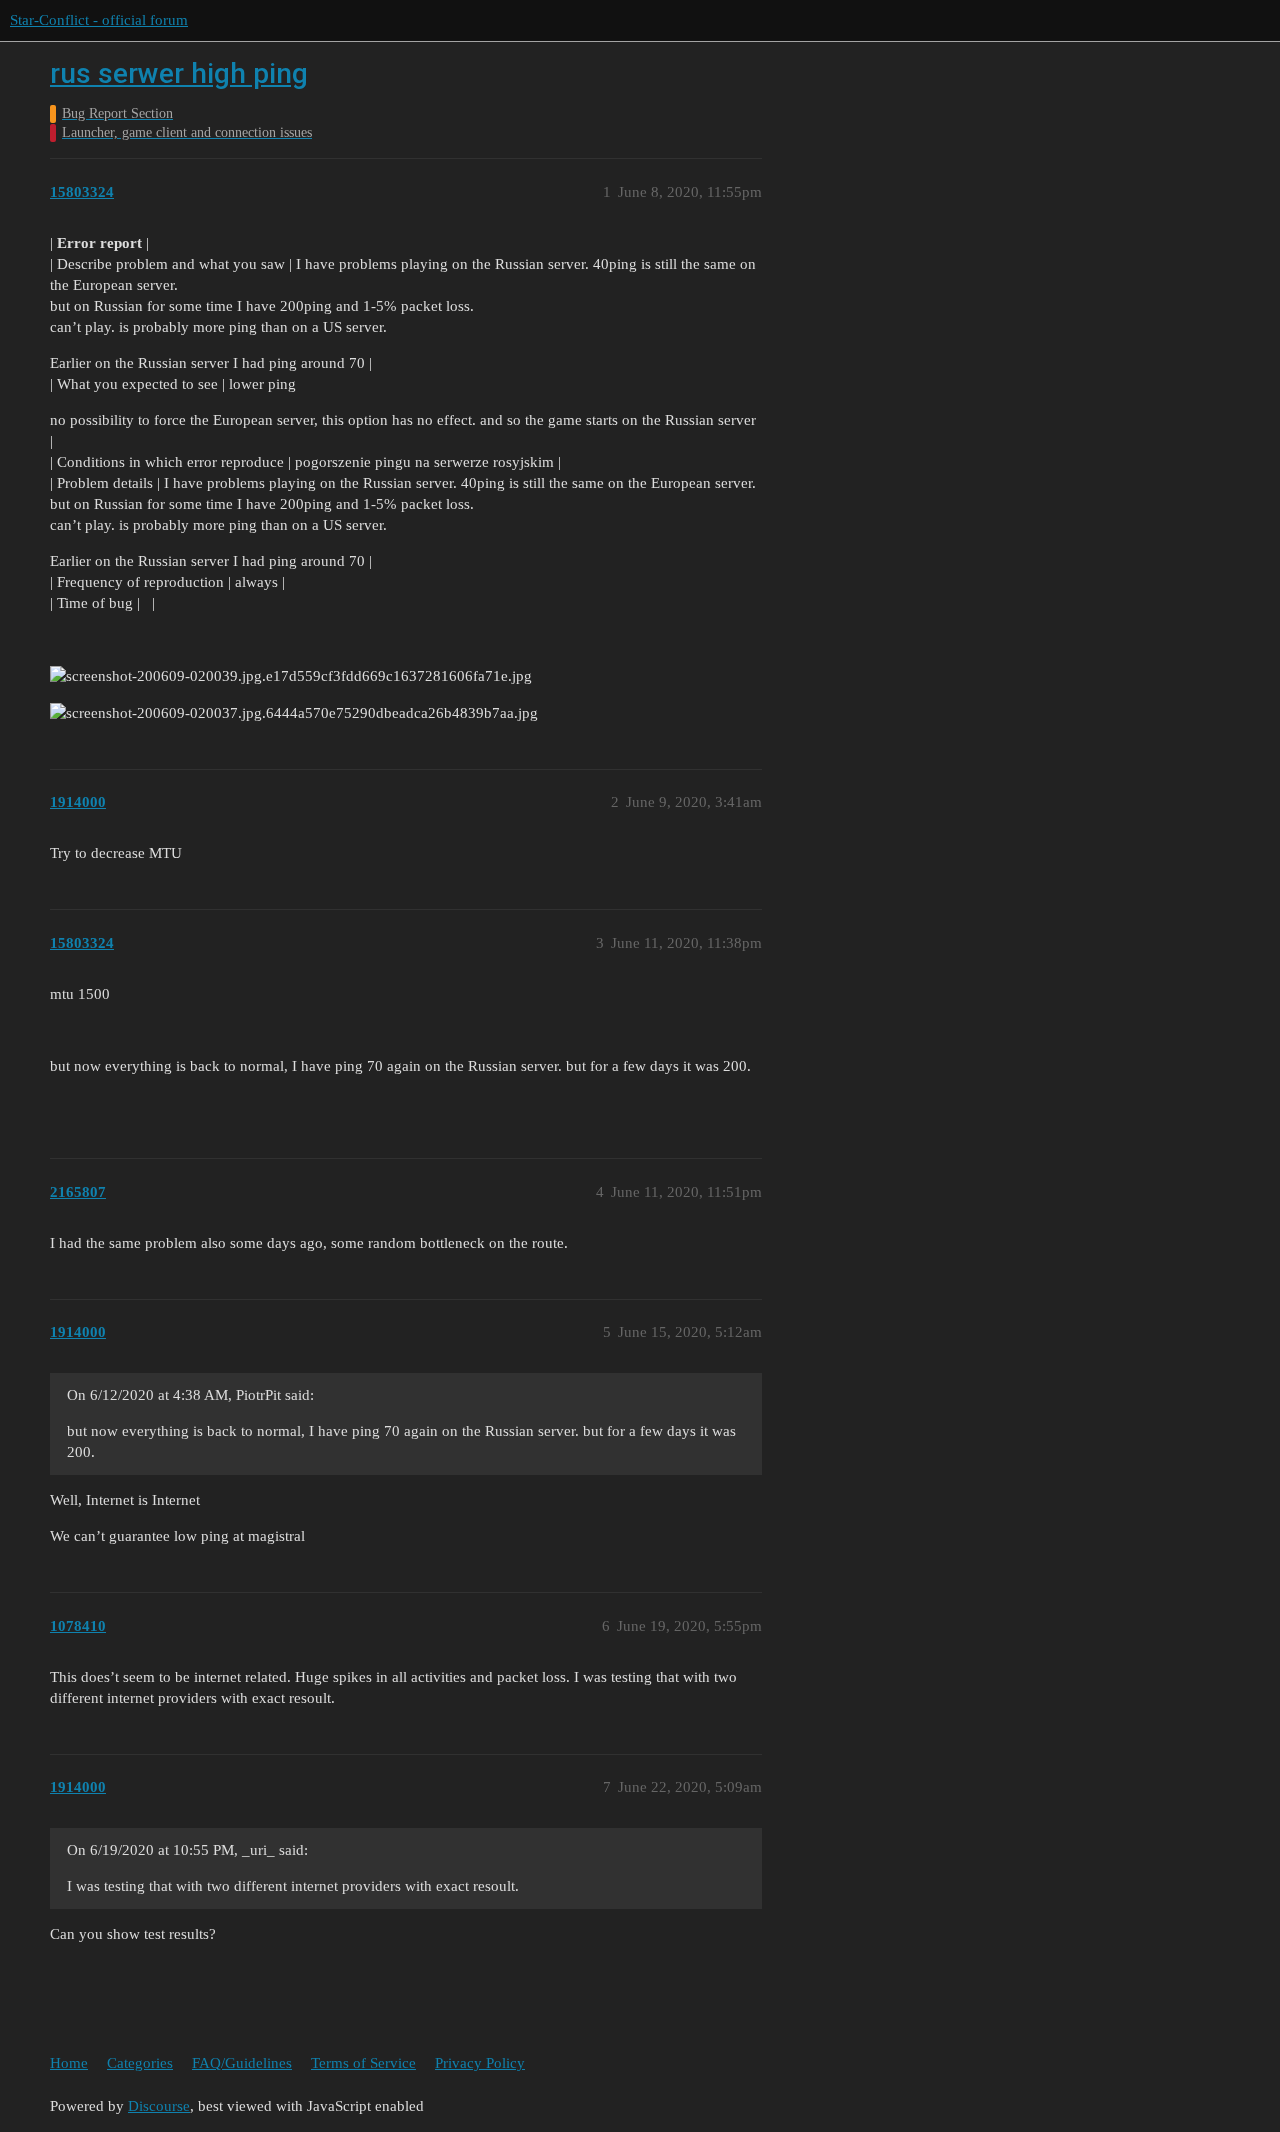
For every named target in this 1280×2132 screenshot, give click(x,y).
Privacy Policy (480, 2063)
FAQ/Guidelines (242, 2063)
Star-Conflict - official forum (99, 20)
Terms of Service (363, 2063)
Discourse (159, 2106)
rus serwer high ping (179, 73)
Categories (140, 2063)
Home (69, 2063)
